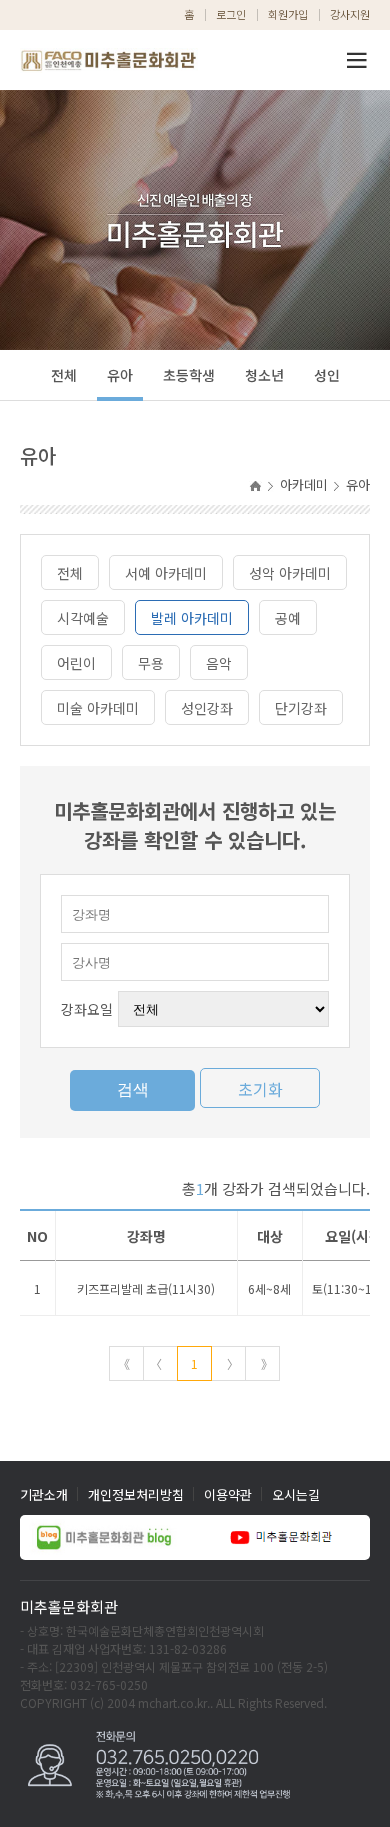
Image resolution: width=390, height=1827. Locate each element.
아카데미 (304, 484)
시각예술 (83, 618)
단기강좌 (301, 708)
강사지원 (350, 14)
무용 (151, 663)
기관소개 (44, 1494)
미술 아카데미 (98, 708)
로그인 (231, 14)
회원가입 (288, 14)
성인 (327, 375)
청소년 (264, 375)
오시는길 (296, 1494)
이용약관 (228, 1494)
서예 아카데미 (166, 573)
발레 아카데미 (192, 618)
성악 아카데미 (290, 573)
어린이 (76, 663)
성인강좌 (207, 708)
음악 (219, 663)
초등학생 (189, 375)
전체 (64, 375)
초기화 (260, 1089)
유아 (120, 375)
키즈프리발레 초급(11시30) (146, 1288)
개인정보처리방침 (136, 1494)
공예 (288, 618)
